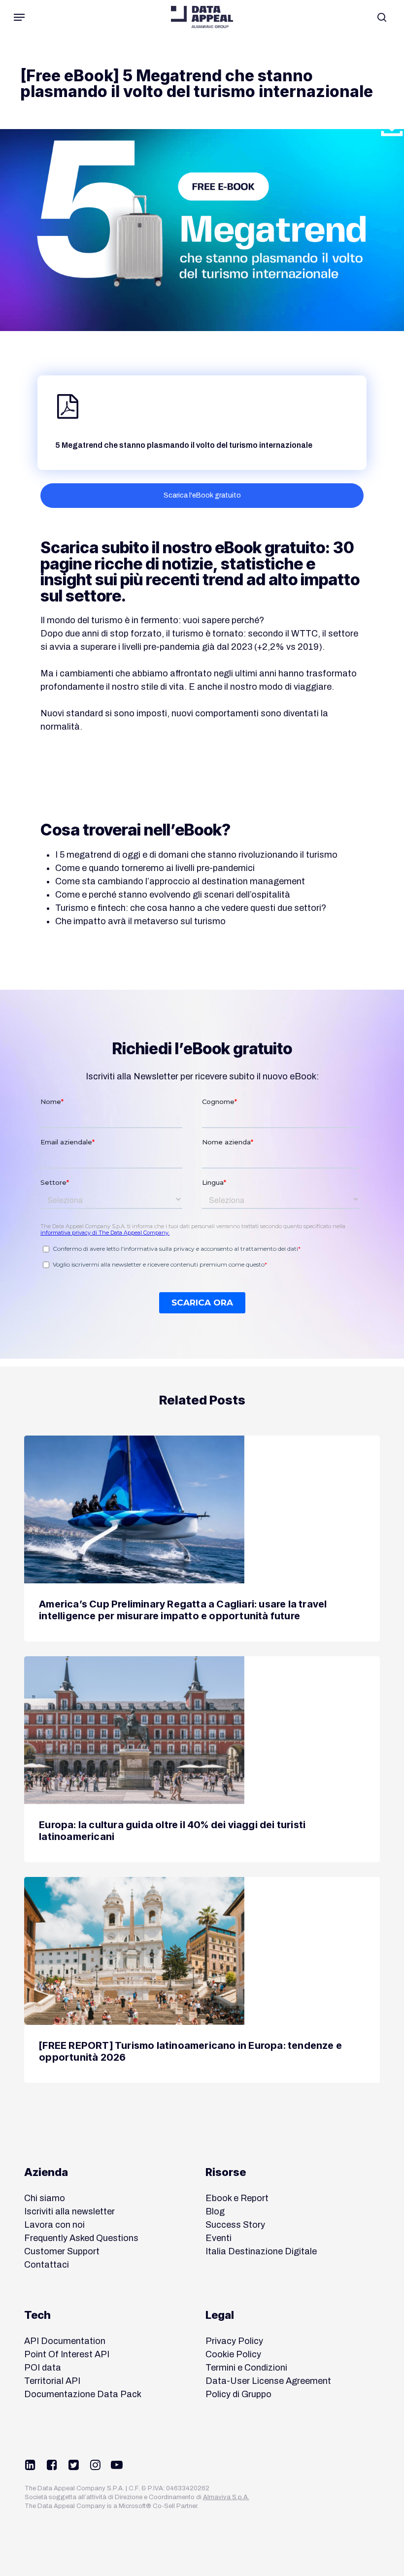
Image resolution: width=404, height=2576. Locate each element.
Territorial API (52, 2381)
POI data (43, 2368)
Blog (215, 2211)
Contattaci (47, 2265)
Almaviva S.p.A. (226, 2497)
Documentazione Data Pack (83, 2394)
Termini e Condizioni (246, 2368)
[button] (19, 17)
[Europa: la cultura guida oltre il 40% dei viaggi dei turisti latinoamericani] (202, 1759)
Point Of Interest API (67, 2354)
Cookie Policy (233, 2354)
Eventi (219, 2238)
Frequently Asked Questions (81, 2238)
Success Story (235, 2225)
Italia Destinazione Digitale (261, 2251)
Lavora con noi (54, 2225)
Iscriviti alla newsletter (69, 2211)
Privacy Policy (234, 2341)
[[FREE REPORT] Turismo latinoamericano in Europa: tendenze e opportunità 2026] (202, 1980)
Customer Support (62, 2251)
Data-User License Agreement (268, 2381)
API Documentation (65, 2341)
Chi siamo (45, 2198)
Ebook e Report (237, 2198)
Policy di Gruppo (238, 2394)
